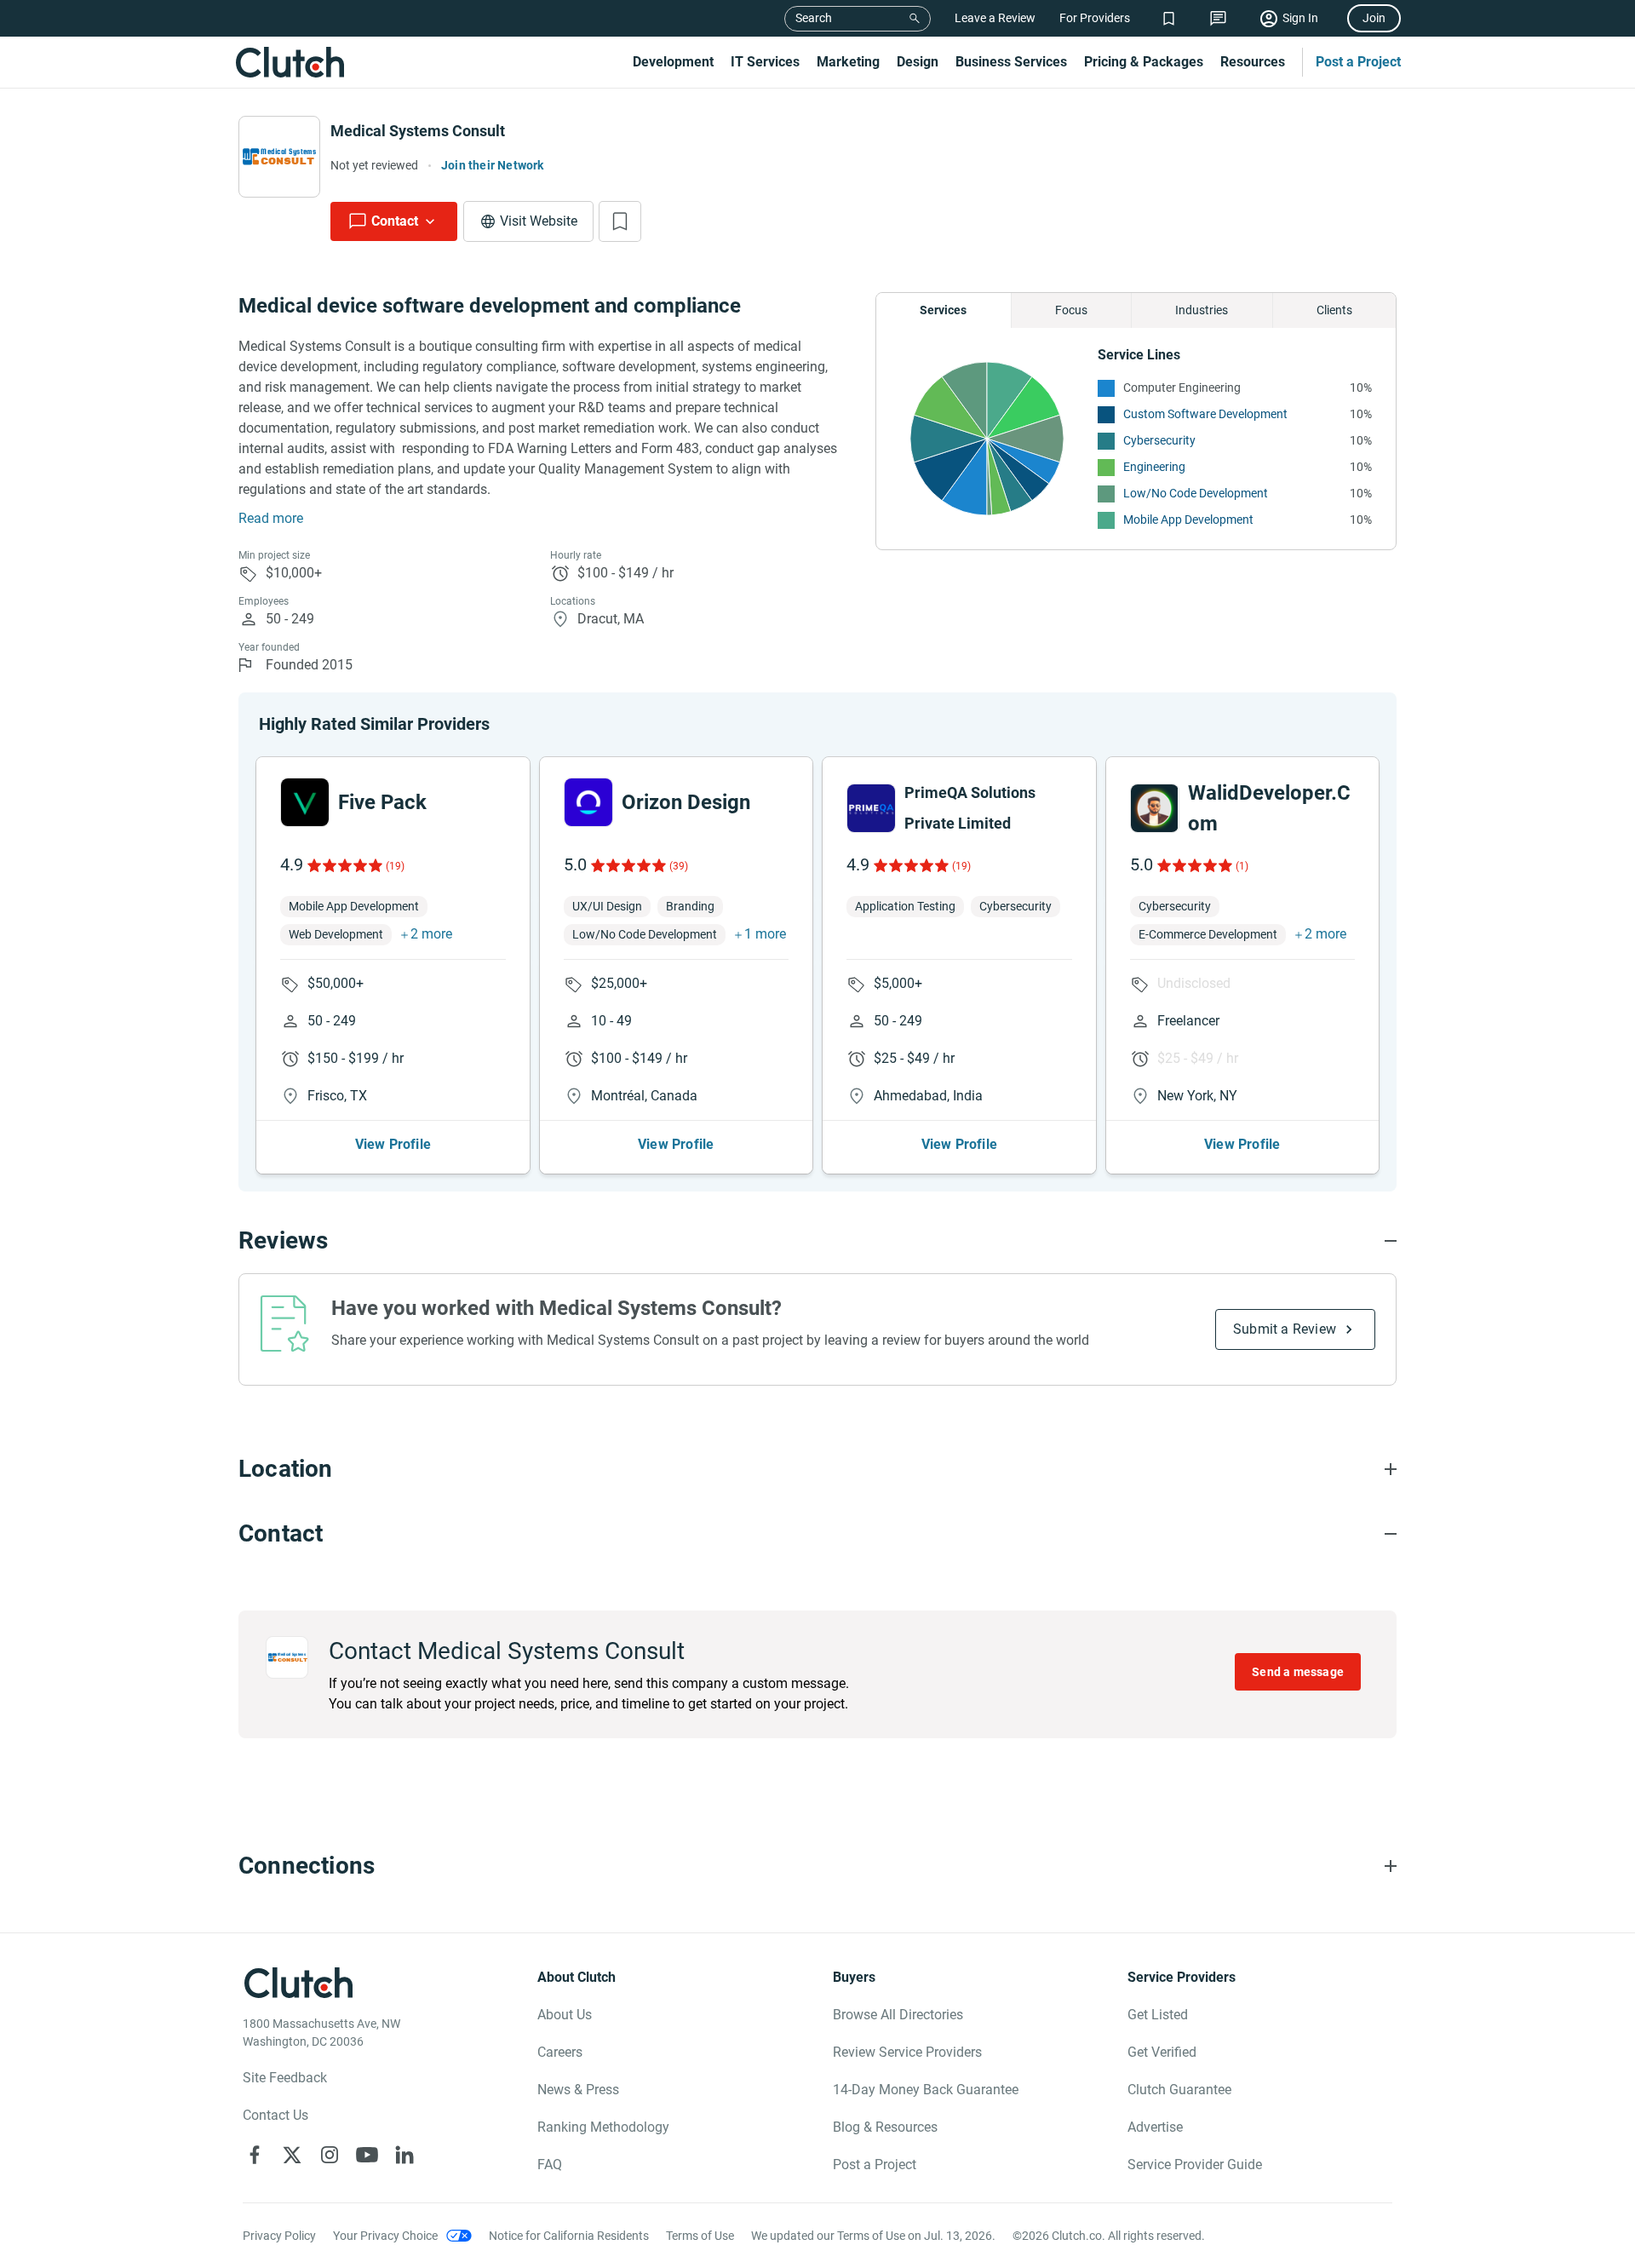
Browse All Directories (898, 2015)
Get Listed (1158, 2015)
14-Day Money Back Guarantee (926, 2090)
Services (943, 310)
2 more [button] (431, 934)
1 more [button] (765, 934)
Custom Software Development (1205, 414)
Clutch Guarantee (1179, 2090)
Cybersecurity (1159, 440)
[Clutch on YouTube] (367, 2155)
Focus (1071, 310)
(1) (1242, 866)
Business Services (1011, 62)
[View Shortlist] (1169, 18)
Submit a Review (1285, 1329)
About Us (565, 2015)
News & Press (578, 2090)
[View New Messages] (1218, 18)
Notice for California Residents (569, 2236)
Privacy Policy (279, 2236)
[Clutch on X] (292, 2155)
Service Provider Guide (1195, 2165)
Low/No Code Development (1196, 493)
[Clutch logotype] (290, 62)
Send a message (1298, 1672)
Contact (395, 221)
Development (673, 62)
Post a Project (1358, 62)
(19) (395, 866)
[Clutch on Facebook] (255, 2155)
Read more (271, 518)
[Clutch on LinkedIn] (404, 2155)
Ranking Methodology (603, 2127)
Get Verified (1162, 2052)
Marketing (848, 62)
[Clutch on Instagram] (330, 2155)
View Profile (393, 1144)
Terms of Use (700, 2236)
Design (918, 62)
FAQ (550, 2165)
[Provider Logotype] (279, 157)
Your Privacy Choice (385, 2236)
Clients (1334, 310)
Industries (1202, 310)
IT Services (765, 62)
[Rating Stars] (344, 865)
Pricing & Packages (1144, 62)
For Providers (1095, 18)
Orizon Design (686, 802)
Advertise (1155, 2127)
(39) (679, 866)
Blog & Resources (885, 2127)
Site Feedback (285, 2078)
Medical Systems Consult (418, 131)
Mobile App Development (1188, 520)
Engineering (1154, 467)
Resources (1253, 62)
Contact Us (275, 2115)
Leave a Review (995, 18)
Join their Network (493, 165)
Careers (560, 2052)
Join (1374, 18)
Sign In (1300, 18)
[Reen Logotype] (305, 802)
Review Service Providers (907, 2052)
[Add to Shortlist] (620, 221)
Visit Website (539, 221)
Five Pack (382, 802)
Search (814, 18)
